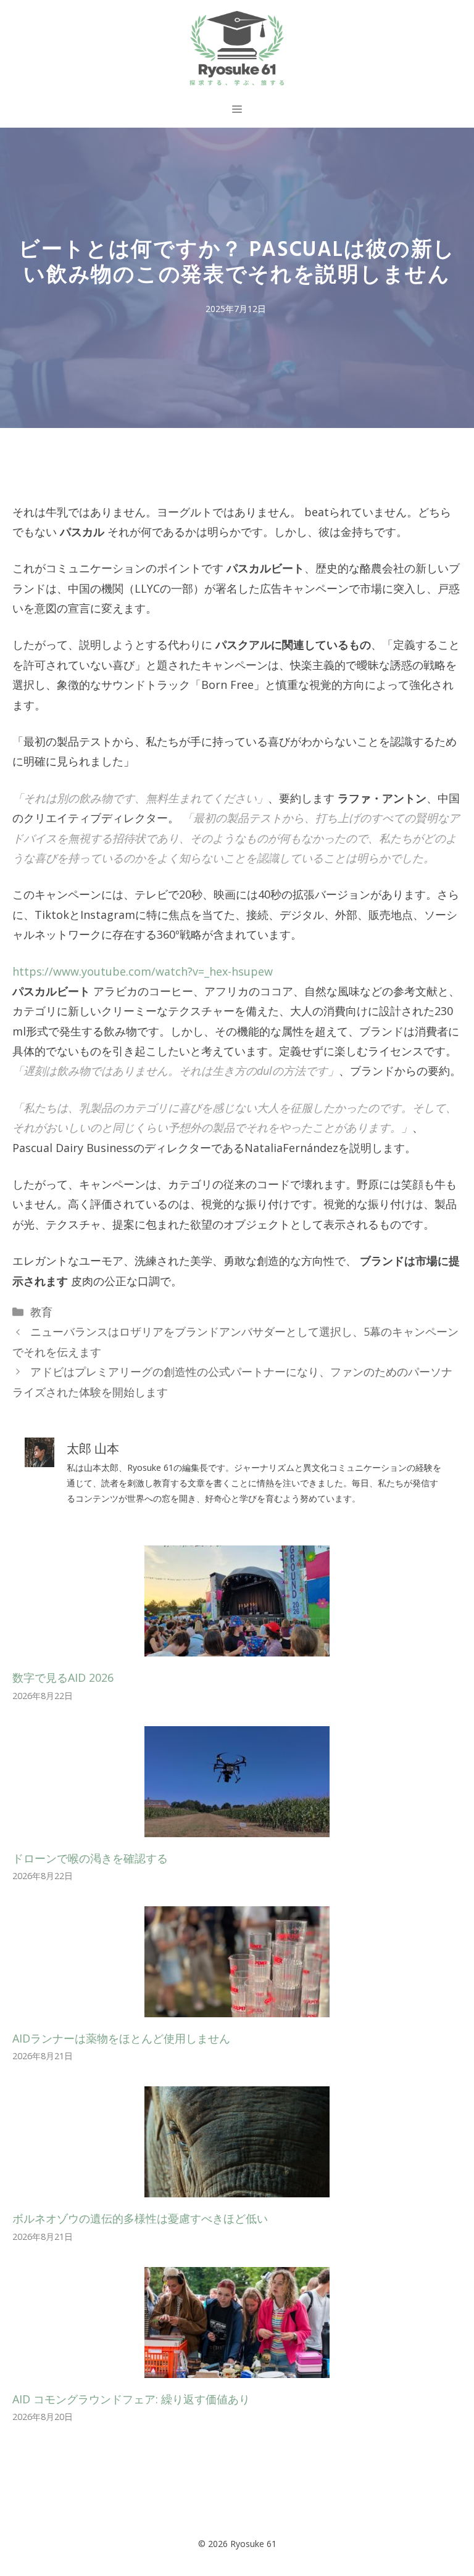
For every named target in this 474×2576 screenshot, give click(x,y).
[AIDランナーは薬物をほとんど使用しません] (237, 2007)
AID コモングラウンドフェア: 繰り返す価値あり (131, 2399)
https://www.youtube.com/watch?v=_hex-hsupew (143, 971)
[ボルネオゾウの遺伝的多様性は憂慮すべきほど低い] (237, 2187)
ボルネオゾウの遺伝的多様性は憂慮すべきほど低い (140, 2218)
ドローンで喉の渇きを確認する (90, 1858)
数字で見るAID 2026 (63, 1677)
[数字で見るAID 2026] (237, 1647)
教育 (41, 1312)
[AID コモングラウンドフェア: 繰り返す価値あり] (237, 2368)
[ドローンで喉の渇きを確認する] (237, 1827)
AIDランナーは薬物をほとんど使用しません (121, 2038)
